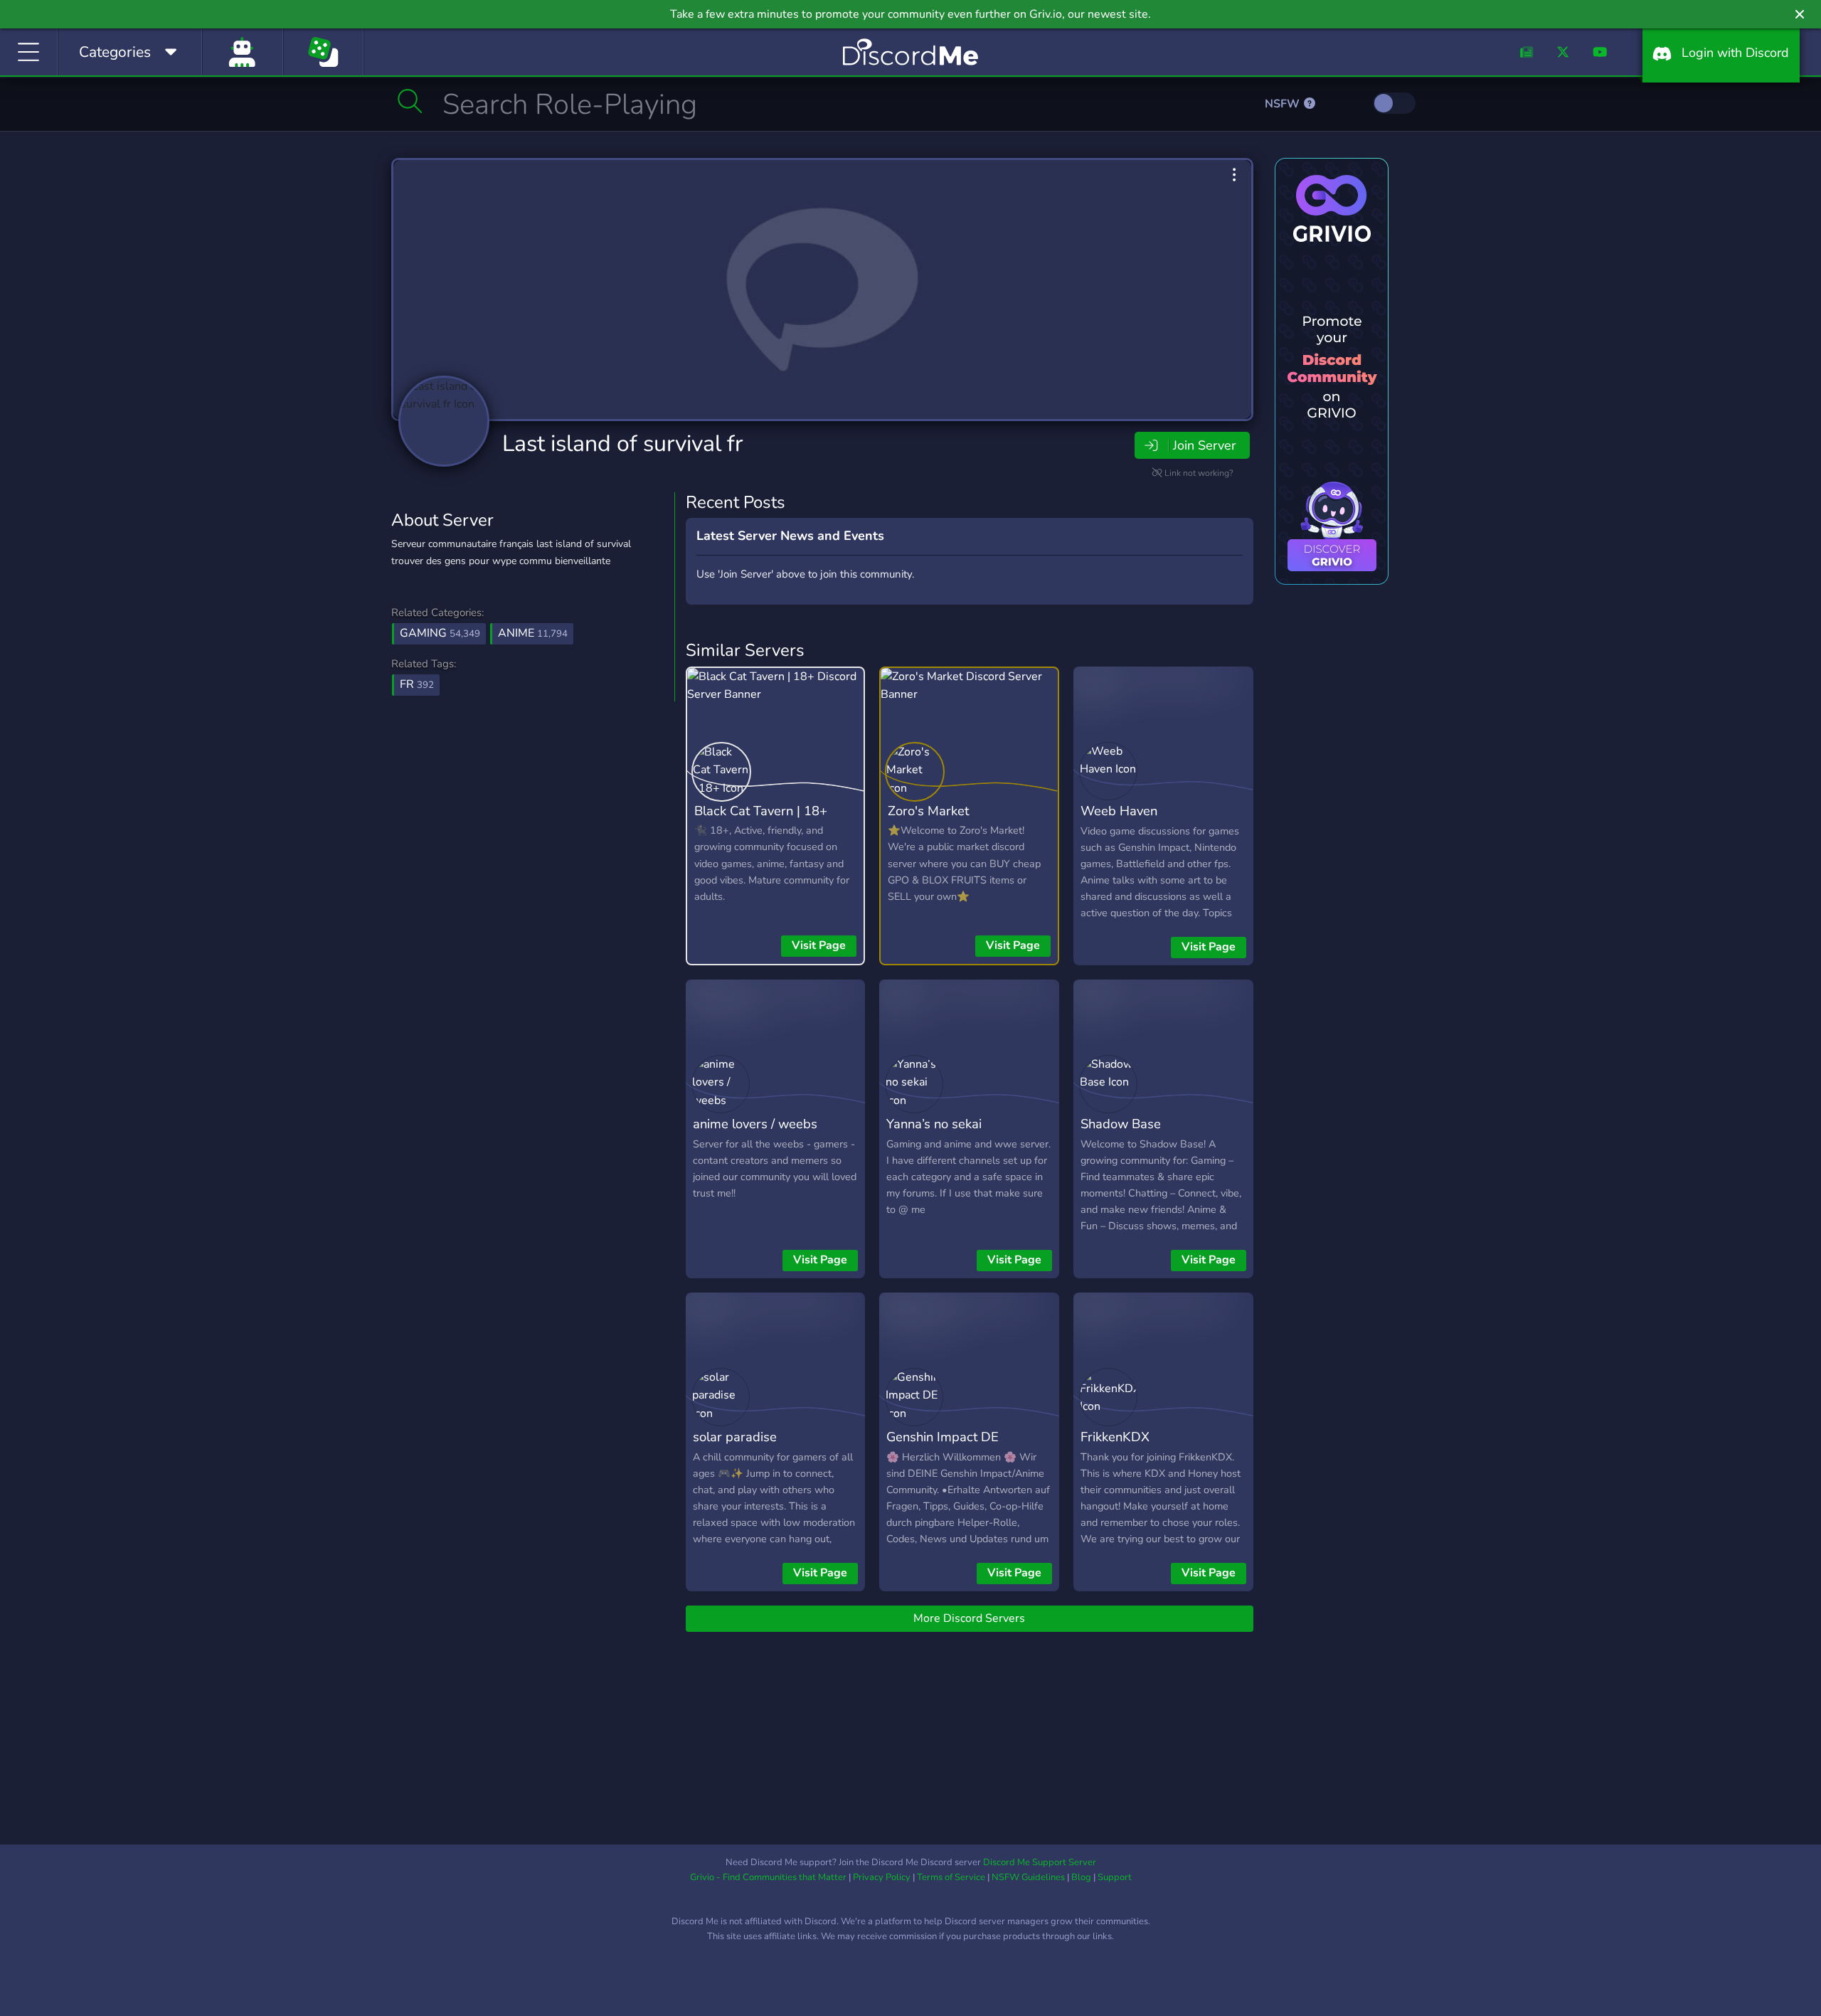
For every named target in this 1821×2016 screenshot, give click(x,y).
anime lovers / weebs (755, 1124)
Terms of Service (951, 1877)
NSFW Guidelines (1028, 1877)
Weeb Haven (1119, 811)
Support (1115, 1877)
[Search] (410, 101)
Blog (1081, 1877)
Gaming (440, 633)
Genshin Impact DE (943, 1437)
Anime (533, 633)
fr (417, 684)
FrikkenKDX (1115, 1437)
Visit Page (819, 945)
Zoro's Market (928, 811)
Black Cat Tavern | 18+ (761, 811)
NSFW (1284, 104)
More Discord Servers (969, 1618)
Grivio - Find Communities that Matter (768, 1877)
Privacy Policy (882, 1877)
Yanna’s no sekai (934, 1124)
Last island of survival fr (622, 444)
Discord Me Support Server (1040, 1862)
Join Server (1204, 445)
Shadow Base (1121, 1124)
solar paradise (735, 1437)
